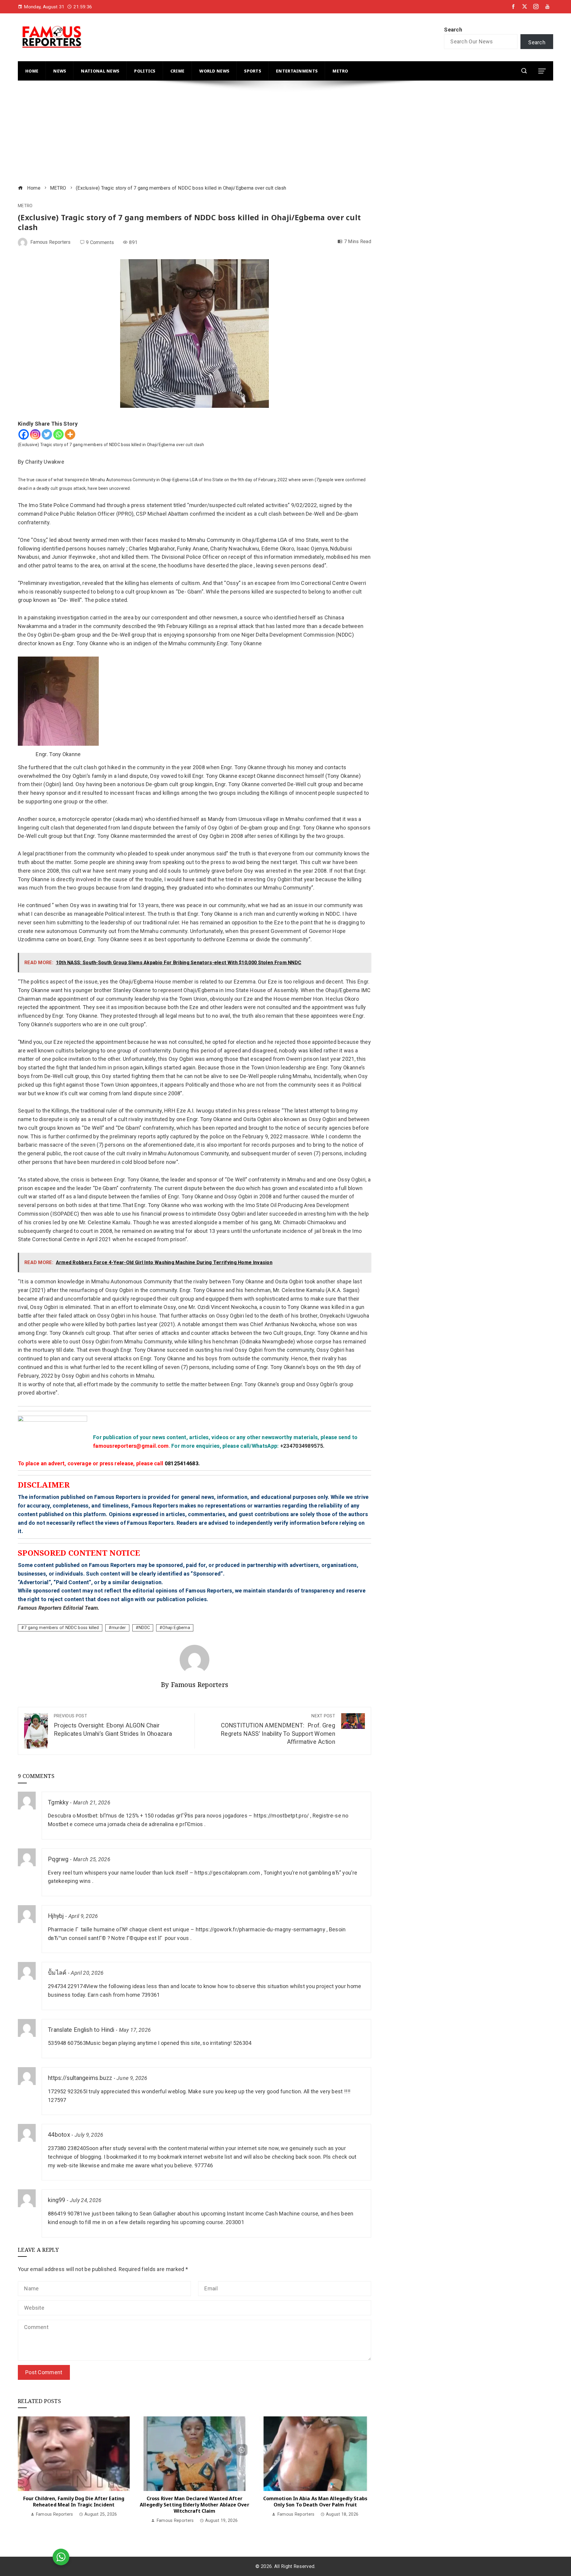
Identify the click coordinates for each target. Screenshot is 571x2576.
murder (119, 1628)
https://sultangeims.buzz (80, 2078)
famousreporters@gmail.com (131, 1446)
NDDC (144, 1628)
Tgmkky (58, 1802)
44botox (59, 2135)
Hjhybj (56, 1916)
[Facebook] (24, 434)
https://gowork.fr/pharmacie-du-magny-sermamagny (261, 1929)
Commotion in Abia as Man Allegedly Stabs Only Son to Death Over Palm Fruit (315, 2502)
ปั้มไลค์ (57, 1973)
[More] (70, 434)
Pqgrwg (58, 1859)
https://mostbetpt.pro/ (281, 1816)
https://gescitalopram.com (227, 1873)
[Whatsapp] (58, 434)
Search (453, 30)
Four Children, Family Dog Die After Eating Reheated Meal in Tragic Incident (74, 2502)
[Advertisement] (196, 133)
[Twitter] (47, 434)
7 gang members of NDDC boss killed (61, 1628)
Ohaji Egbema (176, 1628)
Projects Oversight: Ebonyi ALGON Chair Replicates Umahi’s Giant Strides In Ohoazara (113, 1725)
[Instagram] (35, 434)
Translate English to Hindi (81, 2030)
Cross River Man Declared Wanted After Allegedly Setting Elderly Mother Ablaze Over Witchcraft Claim (194, 2505)
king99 (57, 2200)
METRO (25, 206)
